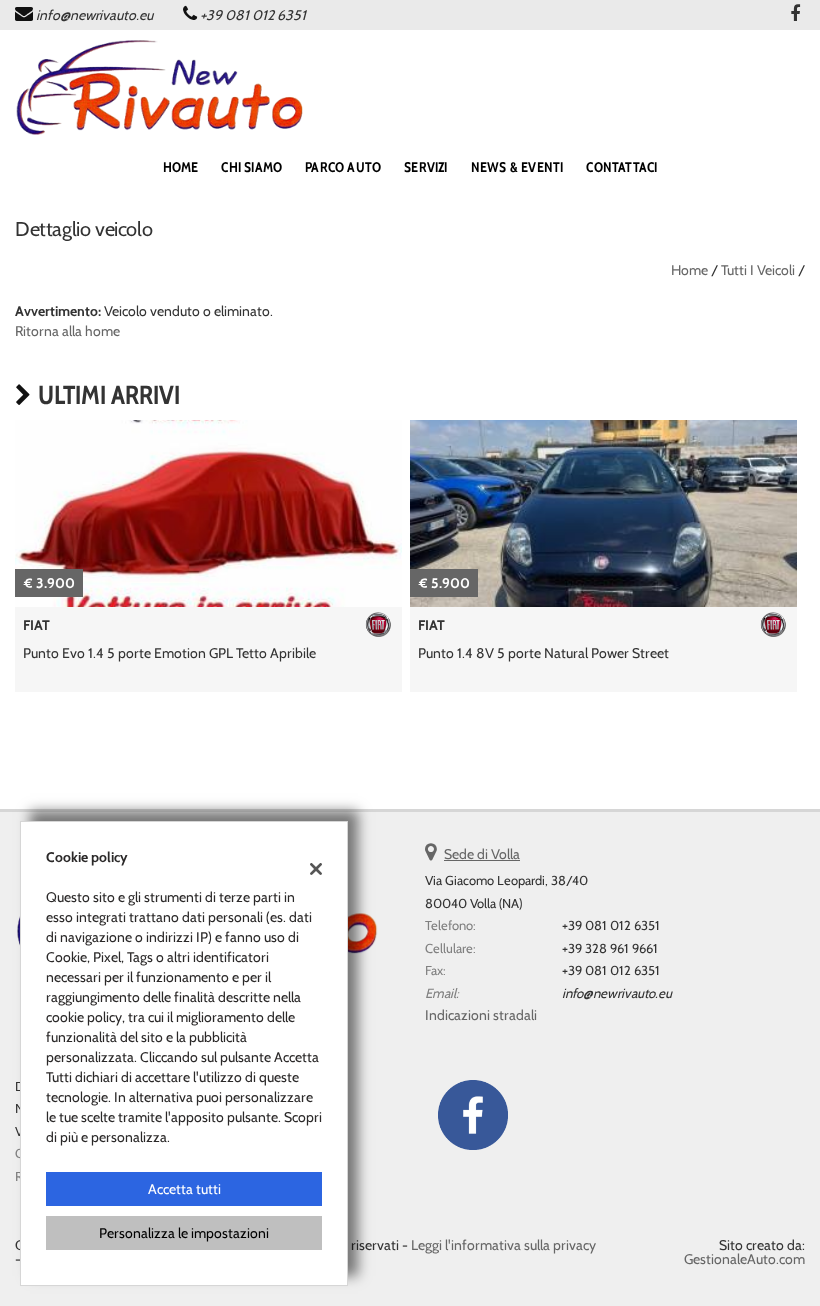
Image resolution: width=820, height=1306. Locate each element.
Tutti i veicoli (758, 270)
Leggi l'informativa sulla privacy (503, 1245)
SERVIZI (425, 167)
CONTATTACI (621, 167)
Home (689, 270)
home (181, 167)
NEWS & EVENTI (517, 167)
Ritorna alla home (67, 331)
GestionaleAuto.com (744, 1259)
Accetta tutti (184, 1189)
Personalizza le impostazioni (184, 1233)
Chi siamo (251, 167)
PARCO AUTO (343, 167)
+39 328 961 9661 (610, 948)
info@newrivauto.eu (94, 15)
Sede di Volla (482, 854)
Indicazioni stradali (481, 1015)
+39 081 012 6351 (253, 15)
